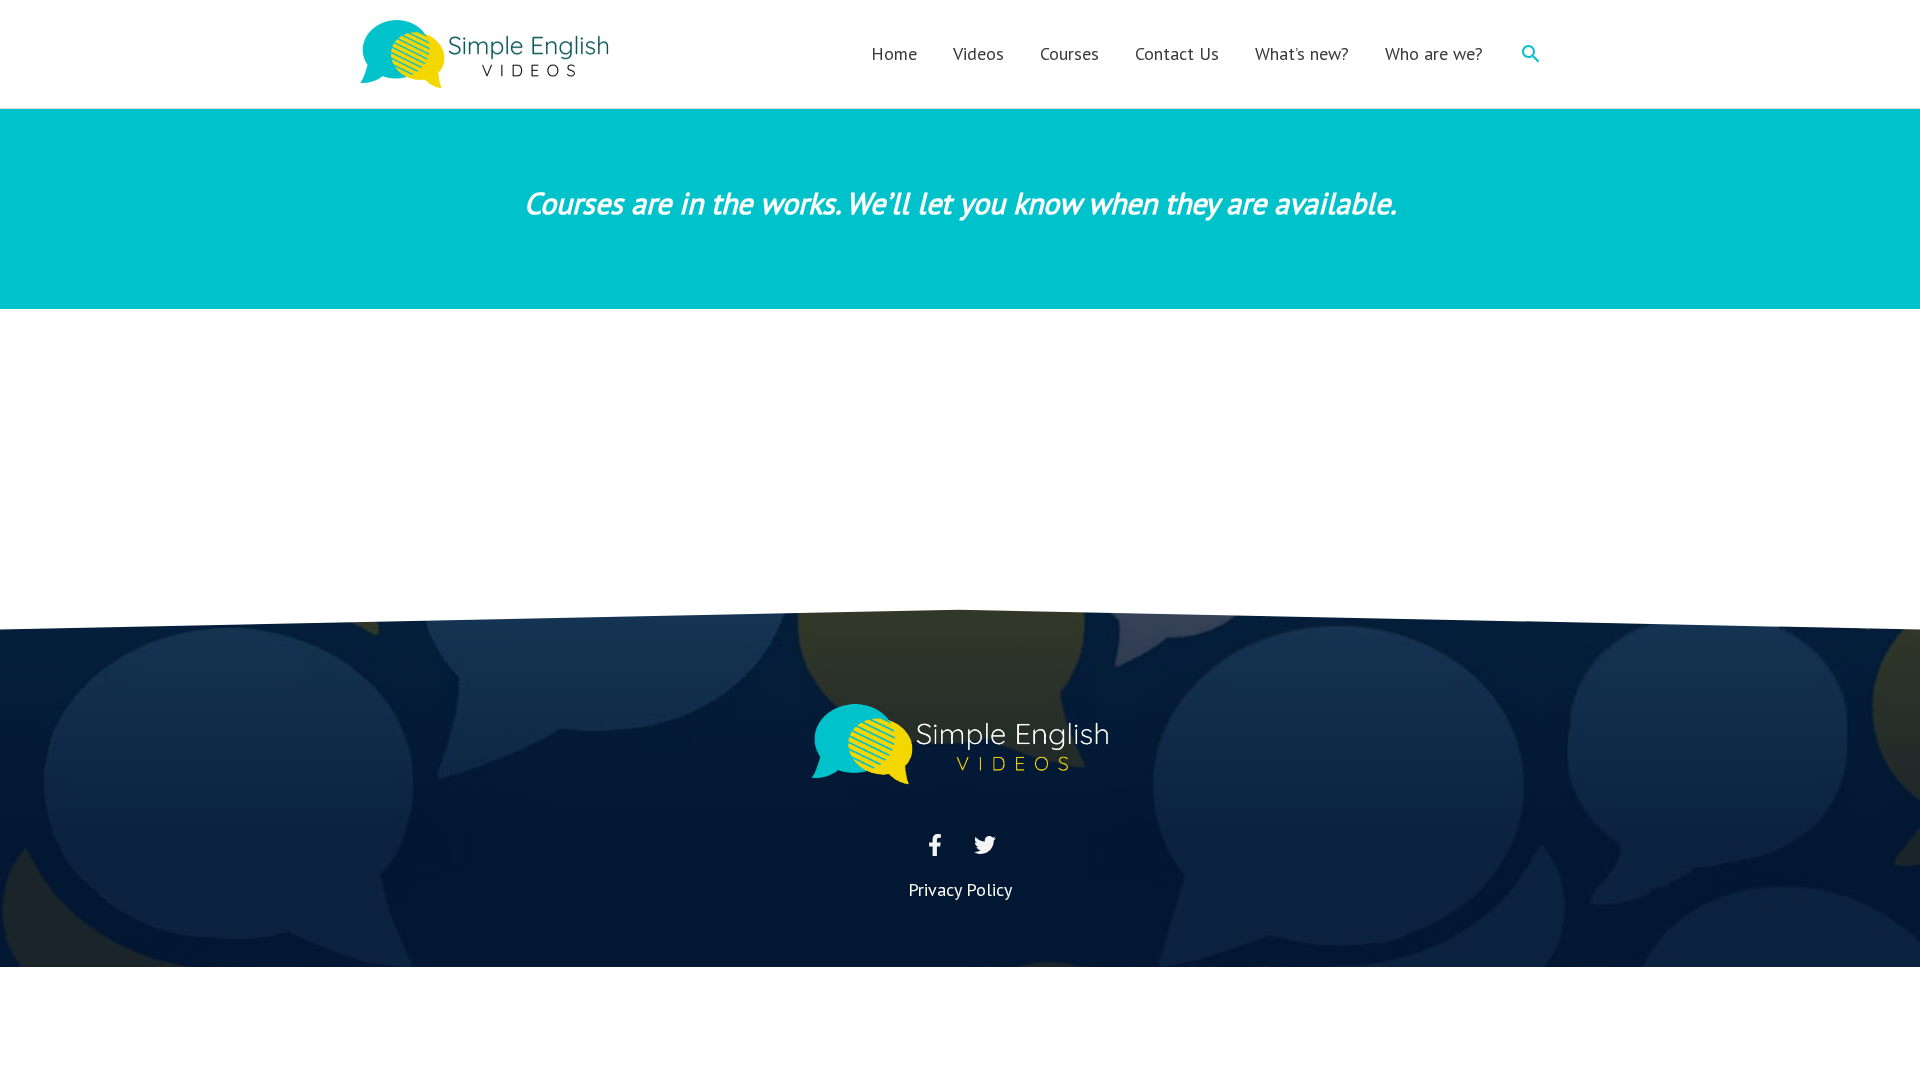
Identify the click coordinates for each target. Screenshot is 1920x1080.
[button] (1530, 53)
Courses (1069, 53)
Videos (978, 53)
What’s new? (1302, 53)
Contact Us (1177, 53)
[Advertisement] (960, 459)
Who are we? (1434, 53)
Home (894, 53)
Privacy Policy (960, 889)
